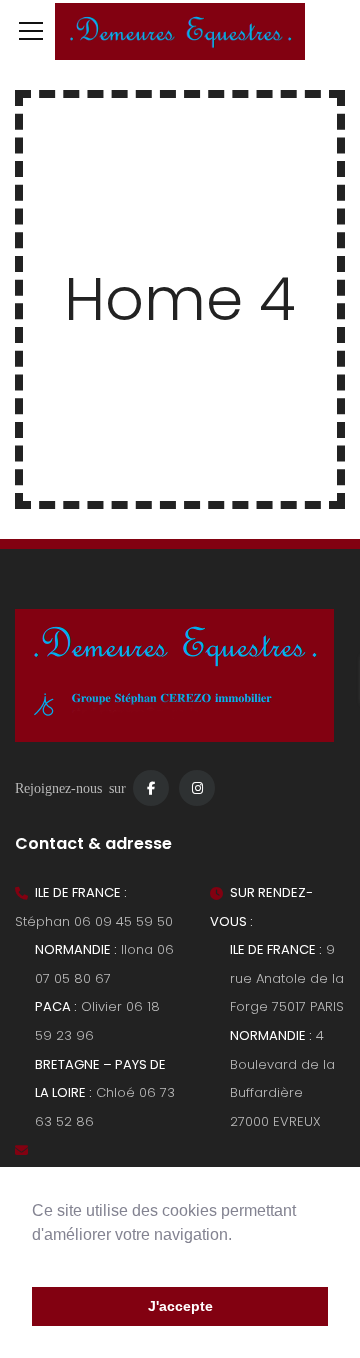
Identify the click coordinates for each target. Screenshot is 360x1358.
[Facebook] (151, 788)
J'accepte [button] (180, 1306)
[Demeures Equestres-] (180, 30)
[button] (35, 1260)
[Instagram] (197, 788)
